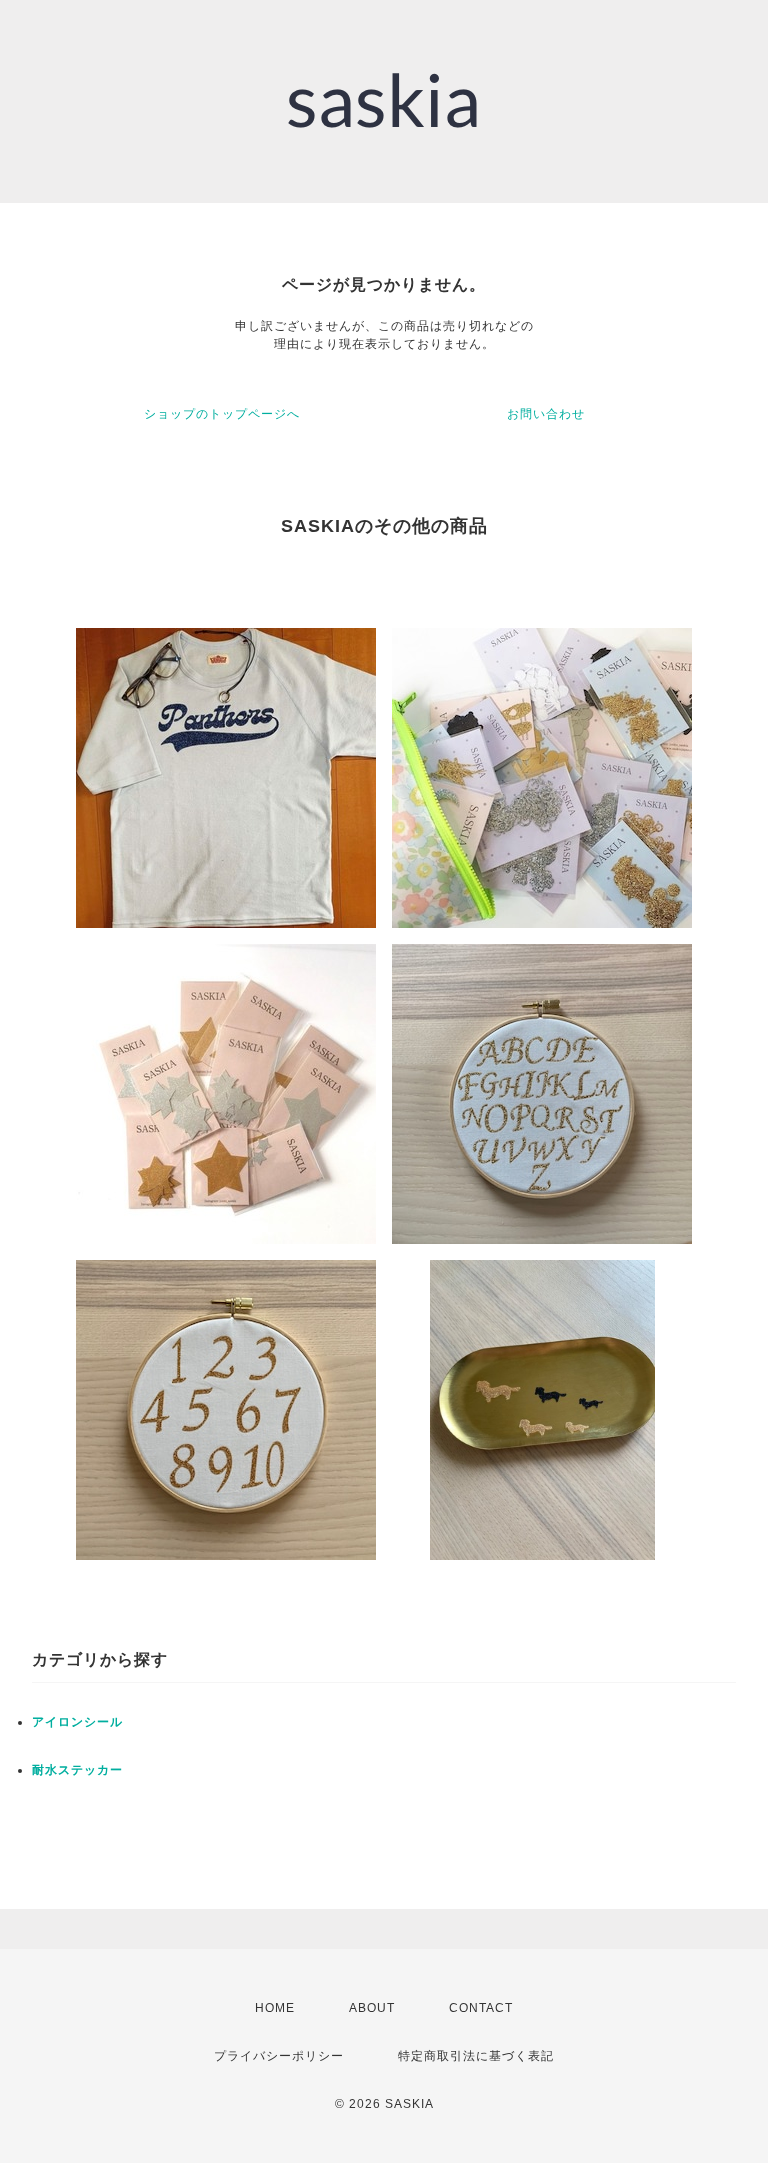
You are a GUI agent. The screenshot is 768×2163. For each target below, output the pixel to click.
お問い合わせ (546, 414)
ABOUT (372, 2008)
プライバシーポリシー (279, 2056)
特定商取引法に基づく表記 (476, 2056)
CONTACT (481, 2008)
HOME (275, 2008)
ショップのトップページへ (222, 414)
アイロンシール (77, 1722)
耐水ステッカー (77, 1770)
